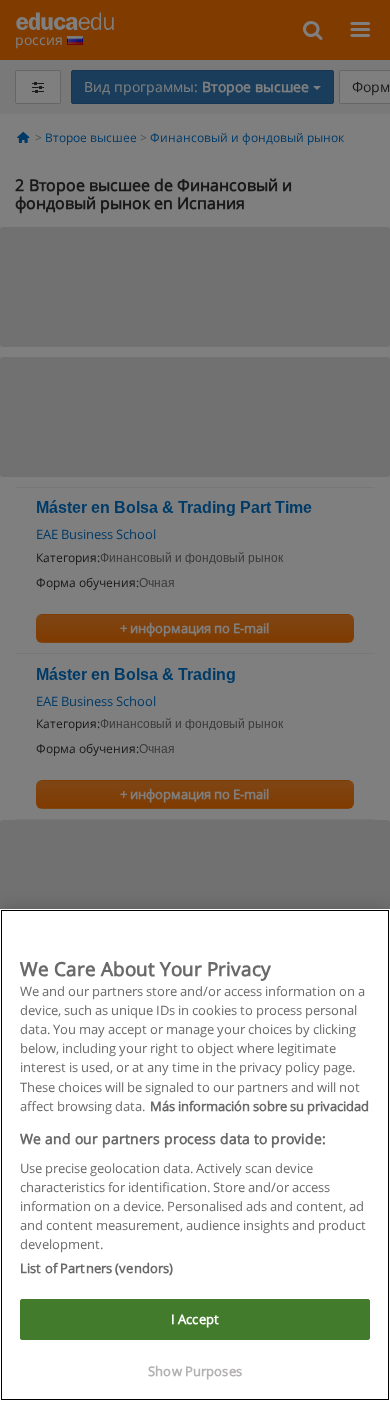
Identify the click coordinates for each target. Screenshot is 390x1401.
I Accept (195, 1319)
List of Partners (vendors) (96, 1268)
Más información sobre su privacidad (259, 1106)
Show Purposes (195, 1371)
